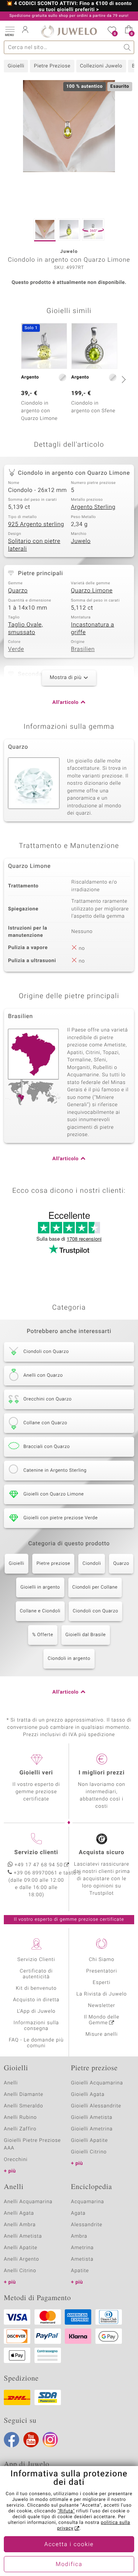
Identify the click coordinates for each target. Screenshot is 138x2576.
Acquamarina (87, 2202)
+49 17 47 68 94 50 (39, 1865)
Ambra (79, 2236)
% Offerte (43, 1635)
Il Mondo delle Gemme (102, 2020)
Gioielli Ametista (92, 2118)
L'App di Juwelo (36, 2011)
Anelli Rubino (20, 2118)
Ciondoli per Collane (95, 1587)
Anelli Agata (19, 2213)
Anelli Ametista (23, 2236)
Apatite (80, 2271)
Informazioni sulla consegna (36, 2026)
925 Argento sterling (36, 525)
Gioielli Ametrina (92, 2129)
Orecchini (16, 2160)
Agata (78, 2213)
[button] (10, 31)
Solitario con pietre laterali (34, 545)
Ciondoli (92, 1564)
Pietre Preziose (52, 66)
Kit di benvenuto (36, 1988)
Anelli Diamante (24, 2095)
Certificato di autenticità (36, 1974)
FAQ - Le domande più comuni (36, 2043)
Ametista (82, 2259)
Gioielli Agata (88, 2095)
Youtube (31, 2440)
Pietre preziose (53, 1564)
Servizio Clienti (36, 1960)
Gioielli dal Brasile (86, 1635)
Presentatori (102, 1971)
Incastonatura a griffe (93, 629)
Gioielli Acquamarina (97, 2083)
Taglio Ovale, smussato (25, 629)
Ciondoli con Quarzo (96, 1611)
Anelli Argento (21, 2259)
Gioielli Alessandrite (96, 2106)
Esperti (102, 1983)
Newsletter (102, 2006)
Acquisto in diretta (36, 2000)
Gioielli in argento (40, 1587)
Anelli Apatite (21, 2248)
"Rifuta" (66, 2511)
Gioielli (16, 66)
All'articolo (66, 703)
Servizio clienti (36, 1853)
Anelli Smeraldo (24, 2106)
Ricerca (127, 47)
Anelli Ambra (20, 2225)
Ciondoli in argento (69, 1659)
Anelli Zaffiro (20, 2129)
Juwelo (81, 541)
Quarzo (18, 591)
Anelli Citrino (20, 2271)
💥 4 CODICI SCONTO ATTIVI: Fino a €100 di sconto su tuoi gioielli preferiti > (69, 7)
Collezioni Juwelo (101, 66)
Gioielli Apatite (89, 2141)
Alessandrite (87, 2225)
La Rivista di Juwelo (101, 1994)
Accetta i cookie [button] (69, 2545)
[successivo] (123, 379)
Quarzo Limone (92, 591)
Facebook (11, 2440)
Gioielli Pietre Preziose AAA (32, 2144)
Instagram (50, 2440)
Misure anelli (102, 2034)
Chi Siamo (102, 1960)
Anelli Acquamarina (28, 2202)
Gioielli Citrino (89, 2152)
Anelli (11, 2083)
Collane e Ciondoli (40, 1611)
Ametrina (82, 2248)
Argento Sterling (93, 507)
